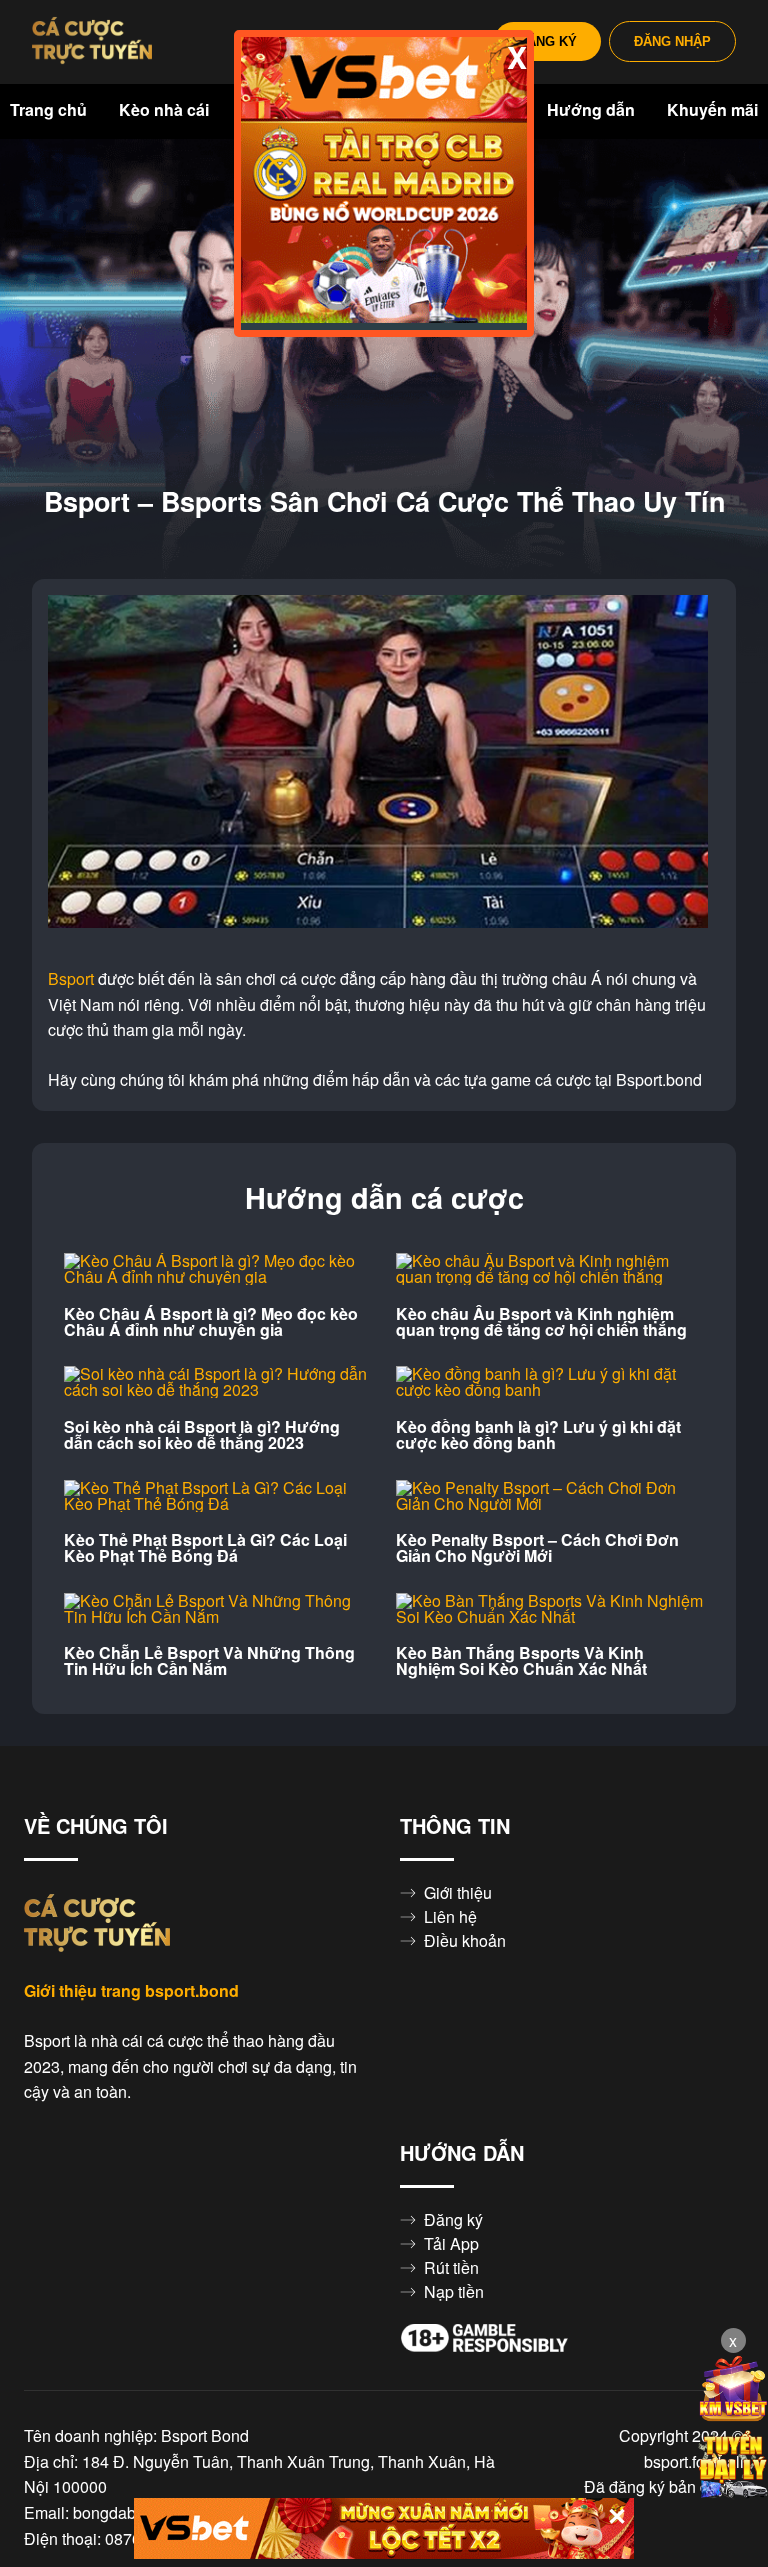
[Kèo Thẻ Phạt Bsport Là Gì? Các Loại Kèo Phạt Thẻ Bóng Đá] (218, 1496)
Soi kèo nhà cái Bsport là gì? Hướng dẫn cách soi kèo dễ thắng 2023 (202, 1435)
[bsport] (92, 42)
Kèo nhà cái (164, 110)
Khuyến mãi (712, 110)
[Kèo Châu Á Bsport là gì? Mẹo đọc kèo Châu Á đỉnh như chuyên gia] (218, 1269)
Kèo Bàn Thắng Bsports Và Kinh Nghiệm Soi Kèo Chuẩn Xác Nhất (521, 1661)
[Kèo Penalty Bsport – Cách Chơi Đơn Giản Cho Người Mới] (550, 1496)
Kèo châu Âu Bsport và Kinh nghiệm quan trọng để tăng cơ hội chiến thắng (541, 1322)
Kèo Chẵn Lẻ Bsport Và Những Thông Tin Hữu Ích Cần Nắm (209, 1661)
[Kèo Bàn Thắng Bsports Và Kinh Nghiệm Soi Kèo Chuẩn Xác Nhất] (550, 1609)
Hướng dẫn (591, 110)
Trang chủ (48, 110)
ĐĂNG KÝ (547, 41)
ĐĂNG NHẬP (672, 41)
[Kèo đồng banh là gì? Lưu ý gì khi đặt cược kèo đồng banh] (550, 1382)
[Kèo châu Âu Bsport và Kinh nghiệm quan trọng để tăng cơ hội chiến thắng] (550, 1269)
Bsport (71, 979)
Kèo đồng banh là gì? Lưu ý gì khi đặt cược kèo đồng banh (538, 1435)
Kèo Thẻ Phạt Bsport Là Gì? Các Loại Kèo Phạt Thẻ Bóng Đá (205, 1548)
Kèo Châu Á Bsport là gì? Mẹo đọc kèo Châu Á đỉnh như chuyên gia (211, 1322)
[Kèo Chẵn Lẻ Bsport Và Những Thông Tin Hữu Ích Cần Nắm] (218, 1609)
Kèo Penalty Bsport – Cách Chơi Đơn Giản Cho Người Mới (537, 1548)
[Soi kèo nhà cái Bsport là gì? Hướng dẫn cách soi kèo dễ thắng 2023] (218, 1382)
